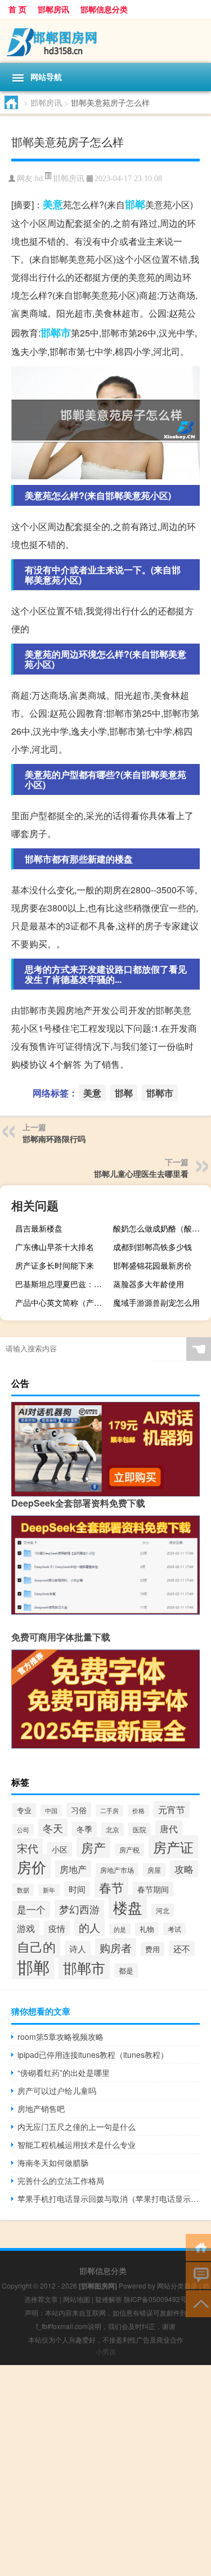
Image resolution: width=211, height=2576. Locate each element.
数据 (23, 1890)
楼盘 (128, 1907)
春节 (111, 1887)
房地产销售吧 (41, 2109)
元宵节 (172, 1809)
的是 (120, 1929)
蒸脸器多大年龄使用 (149, 1284)
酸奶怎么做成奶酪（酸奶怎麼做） (161, 1228)
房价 (32, 1866)
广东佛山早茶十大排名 (55, 1247)
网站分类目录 (177, 2285)
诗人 (78, 1948)
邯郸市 (56, 332)
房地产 (73, 1869)
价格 (138, 1811)
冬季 (84, 1829)
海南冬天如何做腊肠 (53, 2163)
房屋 (154, 1870)
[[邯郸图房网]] (105, 41)
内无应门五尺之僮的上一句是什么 (77, 2127)
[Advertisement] (105, 2471)
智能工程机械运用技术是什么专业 (77, 2145)
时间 (77, 1889)
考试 (174, 1929)
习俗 (79, 1810)
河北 (163, 1910)
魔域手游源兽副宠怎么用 (156, 1302)
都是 (126, 1970)
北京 (113, 1829)
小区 (60, 1849)
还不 (182, 1948)
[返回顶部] (198, 2303)
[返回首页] (198, 2247)
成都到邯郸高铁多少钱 (152, 1247)
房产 (93, 1847)
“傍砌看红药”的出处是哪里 (64, 2073)
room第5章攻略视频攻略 (60, 2036)
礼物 (147, 1929)
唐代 (169, 1828)
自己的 (36, 1946)
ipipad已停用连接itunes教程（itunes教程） (93, 2054)
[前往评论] (198, 2275)
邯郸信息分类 (104, 9)
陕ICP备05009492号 (155, 2299)
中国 (51, 1811)
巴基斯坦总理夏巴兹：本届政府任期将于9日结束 (63, 1284)
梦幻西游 (79, 1909)
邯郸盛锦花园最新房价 (152, 1265)
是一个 (31, 1909)
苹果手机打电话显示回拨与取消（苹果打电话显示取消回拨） (109, 2199)
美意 (53, 204)
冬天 (53, 1828)
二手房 (109, 1811)
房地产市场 (117, 1870)
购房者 (116, 1947)
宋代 (28, 1848)
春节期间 (153, 1889)
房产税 (129, 1850)
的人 (89, 1927)
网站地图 (77, 2299)
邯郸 (135, 204)
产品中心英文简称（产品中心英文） (63, 1302)
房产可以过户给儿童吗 (57, 2091)
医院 (140, 1829)
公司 (23, 1830)
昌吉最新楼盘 (39, 1228)
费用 (152, 1949)
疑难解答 (109, 2299)
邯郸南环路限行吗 (54, 1139)
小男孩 (106, 2351)
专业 (24, 1810)
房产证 (173, 1847)
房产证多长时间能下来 (55, 1265)
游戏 (26, 1928)
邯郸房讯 (53, 9)
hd (39, 179)
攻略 (184, 1869)
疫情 (57, 1928)
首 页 (17, 9)
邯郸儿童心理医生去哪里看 (141, 1174)
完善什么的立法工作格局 (61, 2181)
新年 (49, 1890)
